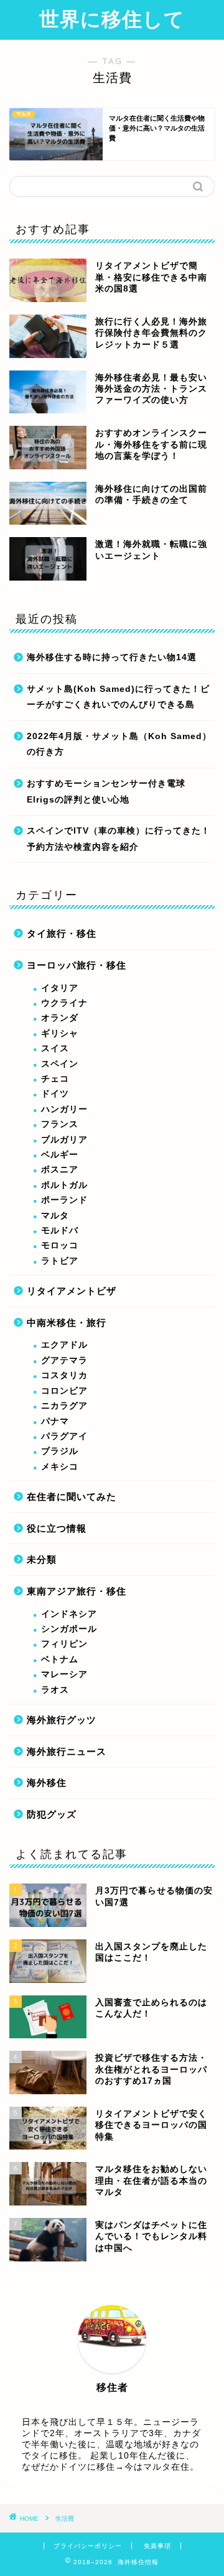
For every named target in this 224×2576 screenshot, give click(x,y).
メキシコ (60, 1467)
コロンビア (64, 1391)
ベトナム (60, 1659)
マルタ (55, 1216)
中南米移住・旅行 (67, 1322)
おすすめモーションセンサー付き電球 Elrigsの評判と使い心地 (106, 792)
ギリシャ (60, 1033)
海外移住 (47, 1782)
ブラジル (60, 1451)
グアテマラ (64, 1360)
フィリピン (64, 1644)
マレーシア (64, 1674)
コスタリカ (64, 1375)
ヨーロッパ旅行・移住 (77, 965)
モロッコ (60, 1245)
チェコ (55, 1079)
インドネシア (69, 1614)
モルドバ (60, 1230)
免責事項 (157, 2546)
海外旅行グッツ (62, 1720)
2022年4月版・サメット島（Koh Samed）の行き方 (119, 744)
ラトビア (60, 1261)
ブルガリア (64, 1140)
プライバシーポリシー (88, 2546)
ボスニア (60, 1170)
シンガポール (69, 1629)
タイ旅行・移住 (62, 933)
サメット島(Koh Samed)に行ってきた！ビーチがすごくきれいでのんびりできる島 (118, 697)
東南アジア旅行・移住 (77, 1591)
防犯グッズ (52, 1814)
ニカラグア (64, 1406)
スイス (55, 1048)
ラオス (55, 1690)
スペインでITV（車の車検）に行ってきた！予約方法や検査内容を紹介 (119, 839)
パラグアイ (64, 1436)
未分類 (42, 1559)
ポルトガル (64, 1185)
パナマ (55, 1421)
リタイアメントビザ (72, 1291)
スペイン (60, 1064)
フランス (60, 1124)
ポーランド (64, 1200)
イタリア (60, 988)
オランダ (60, 1018)
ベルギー (60, 1155)
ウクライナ (64, 1003)
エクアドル (64, 1345)
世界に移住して (112, 19)
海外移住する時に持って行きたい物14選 (112, 657)
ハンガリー (64, 1109)
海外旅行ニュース (67, 1751)
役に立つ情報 (57, 1528)
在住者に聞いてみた (72, 1497)
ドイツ (55, 1094)
